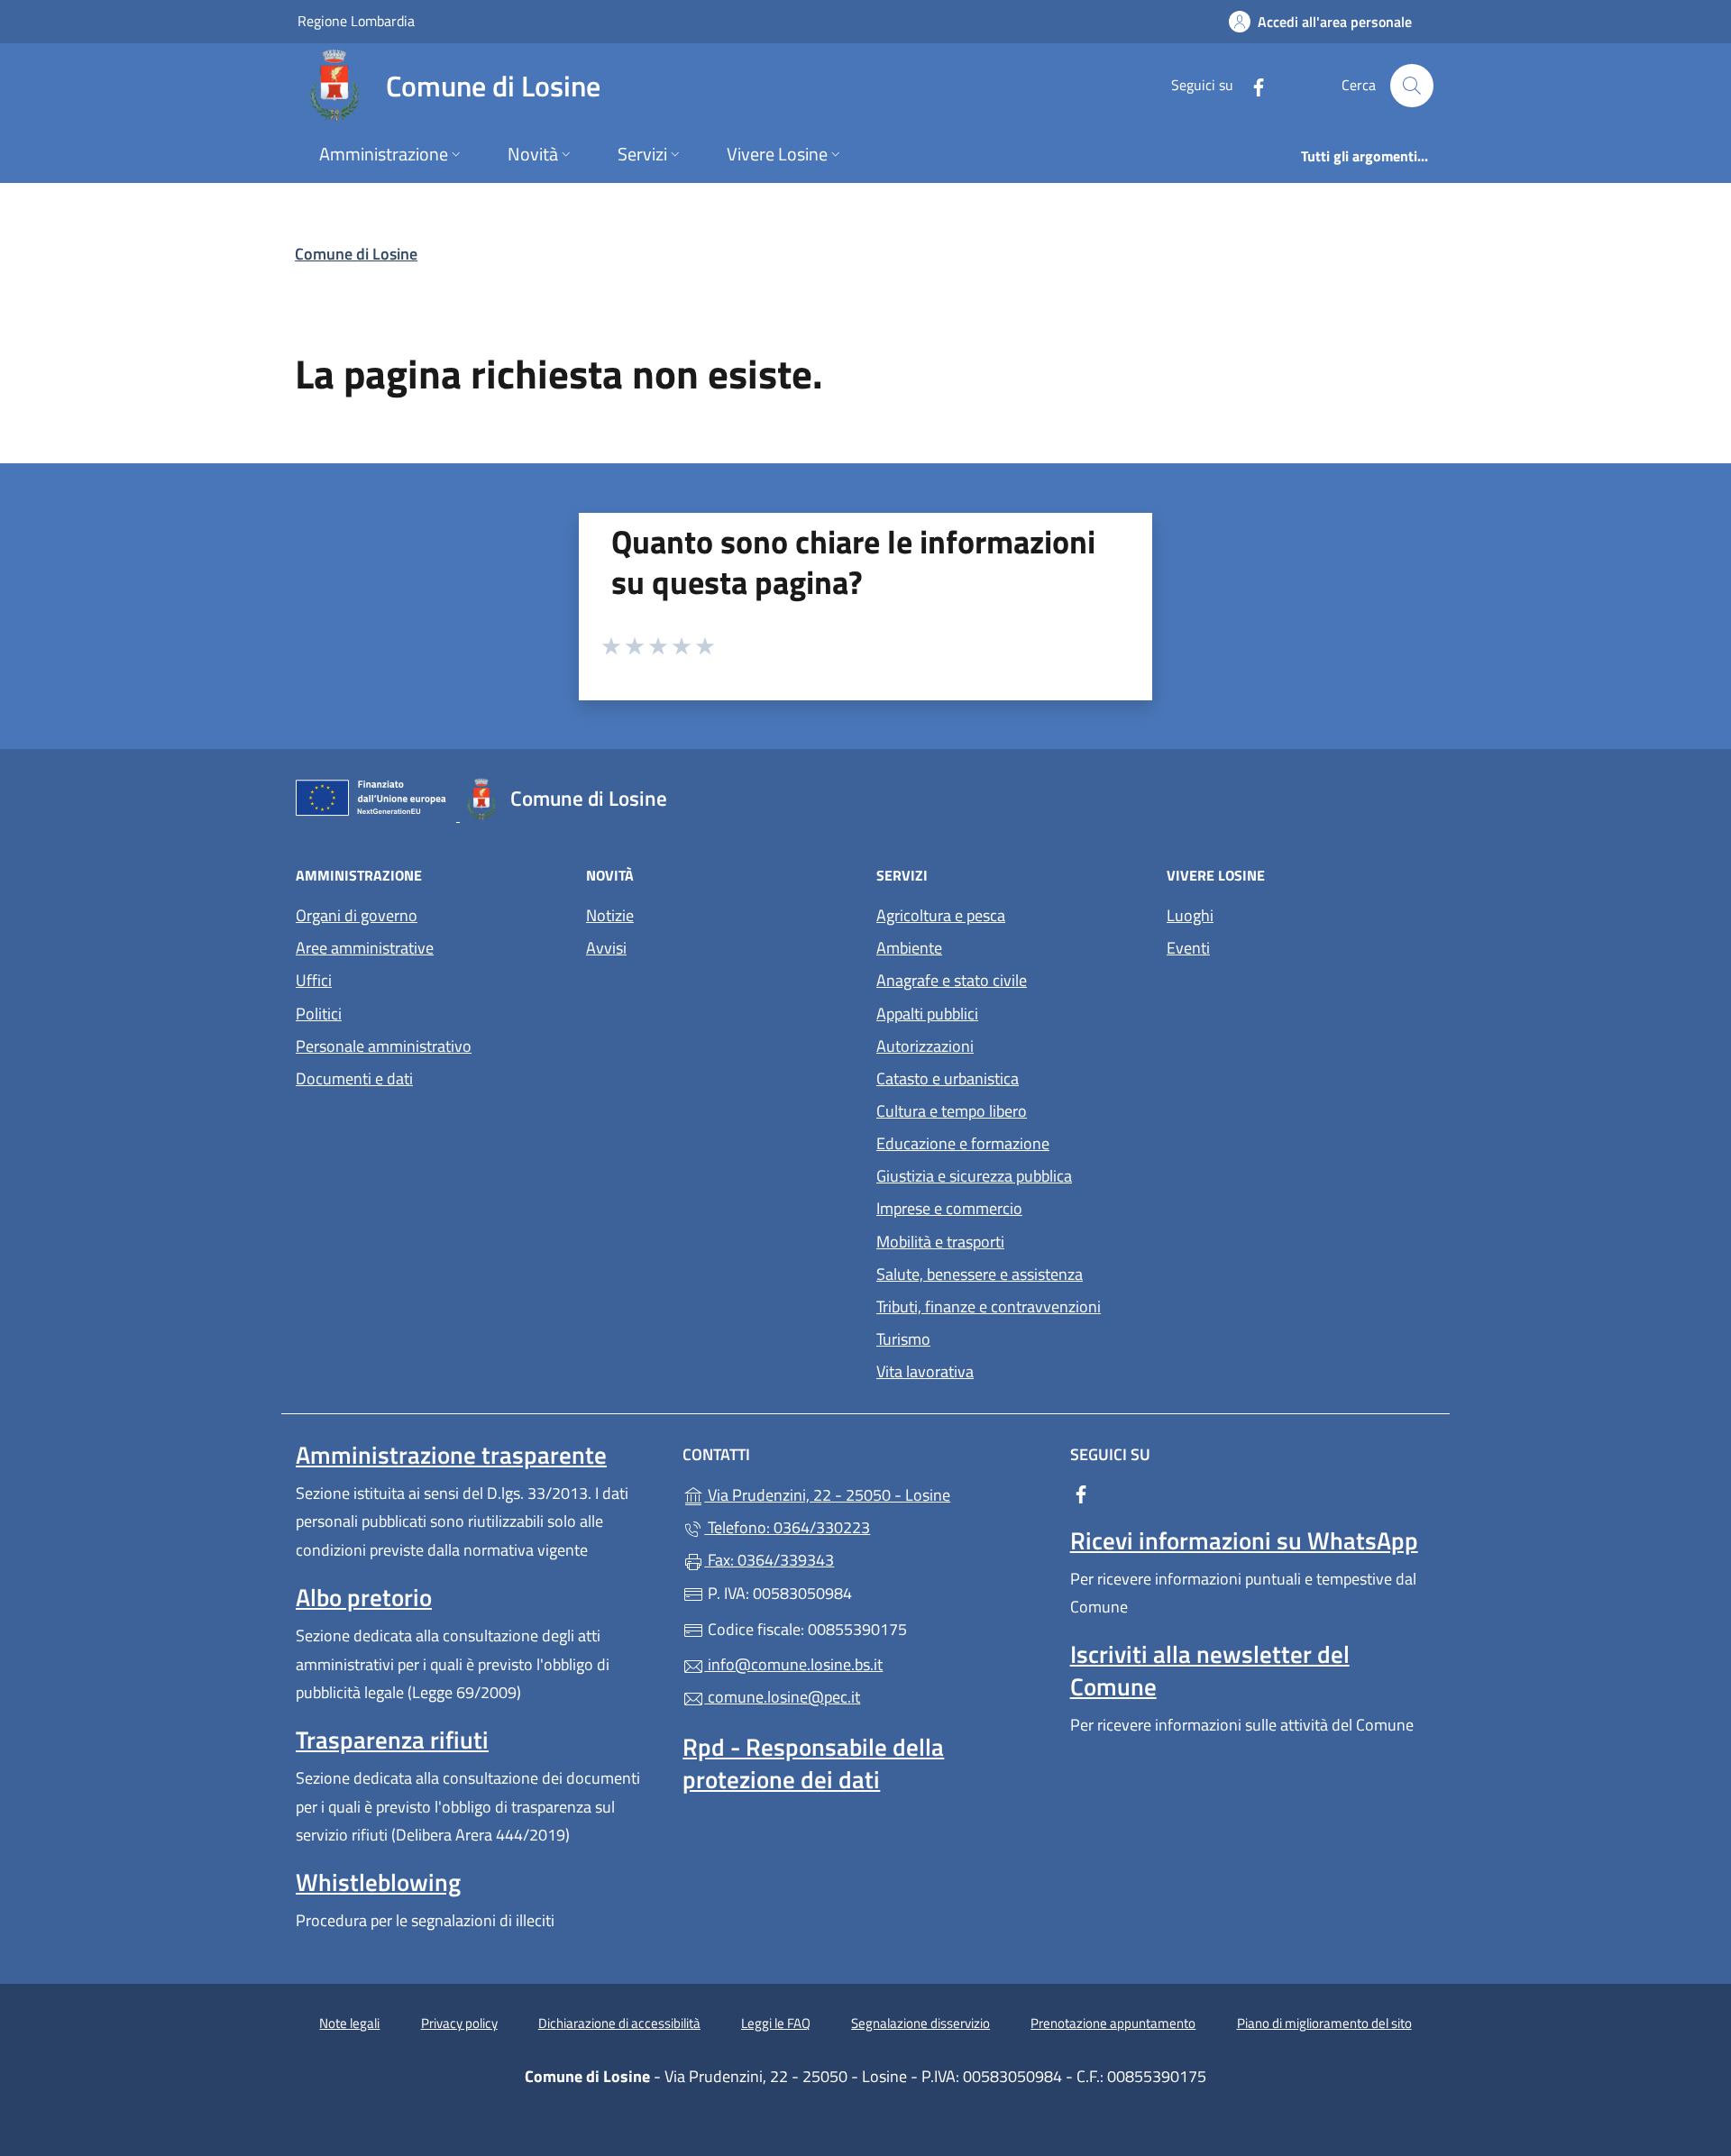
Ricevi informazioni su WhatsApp (1244, 1540)
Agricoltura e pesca (941, 915)
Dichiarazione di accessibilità (619, 2023)
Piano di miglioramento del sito (1324, 2023)
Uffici (314, 980)
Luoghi (1190, 915)
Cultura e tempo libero (952, 1111)
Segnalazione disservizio (920, 2023)
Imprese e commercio (949, 1208)
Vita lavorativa (925, 1371)
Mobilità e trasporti (940, 1242)
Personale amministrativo (384, 1046)
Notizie (610, 915)
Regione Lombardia (356, 20)
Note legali (349, 2023)
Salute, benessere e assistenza (980, 1274)
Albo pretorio (364, 1597)
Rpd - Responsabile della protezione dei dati (813, 1763)
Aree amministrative (365, 948)
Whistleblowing (378, 1882)
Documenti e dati (354, 1078)
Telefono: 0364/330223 (787, 1527)
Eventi (1188, 948)
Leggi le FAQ (776, 2023)
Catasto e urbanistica (948, 1078)
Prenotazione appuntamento (1113, 2023)
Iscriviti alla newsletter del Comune (1210, 1670)
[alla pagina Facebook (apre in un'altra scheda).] (1251, 85)
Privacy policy (459, 2023)
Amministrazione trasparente (451, 1455)
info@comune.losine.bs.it (793, 1664)
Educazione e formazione (963, 1143)
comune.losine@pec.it (782, 1697)
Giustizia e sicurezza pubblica (974, 1176)
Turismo (903, 1339)
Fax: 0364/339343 (769, 1560)
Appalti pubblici (927, 1014)
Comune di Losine (356, 254)
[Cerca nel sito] (1412, 86)
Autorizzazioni (925, 1046)
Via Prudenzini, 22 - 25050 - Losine (876, 1493)
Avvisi (606, 948)
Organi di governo (357, 915)
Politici (319, 1014)
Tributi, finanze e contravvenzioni (989, 1306)
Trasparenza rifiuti (392, 1740)
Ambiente (909, 948)
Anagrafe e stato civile (952, 980)
